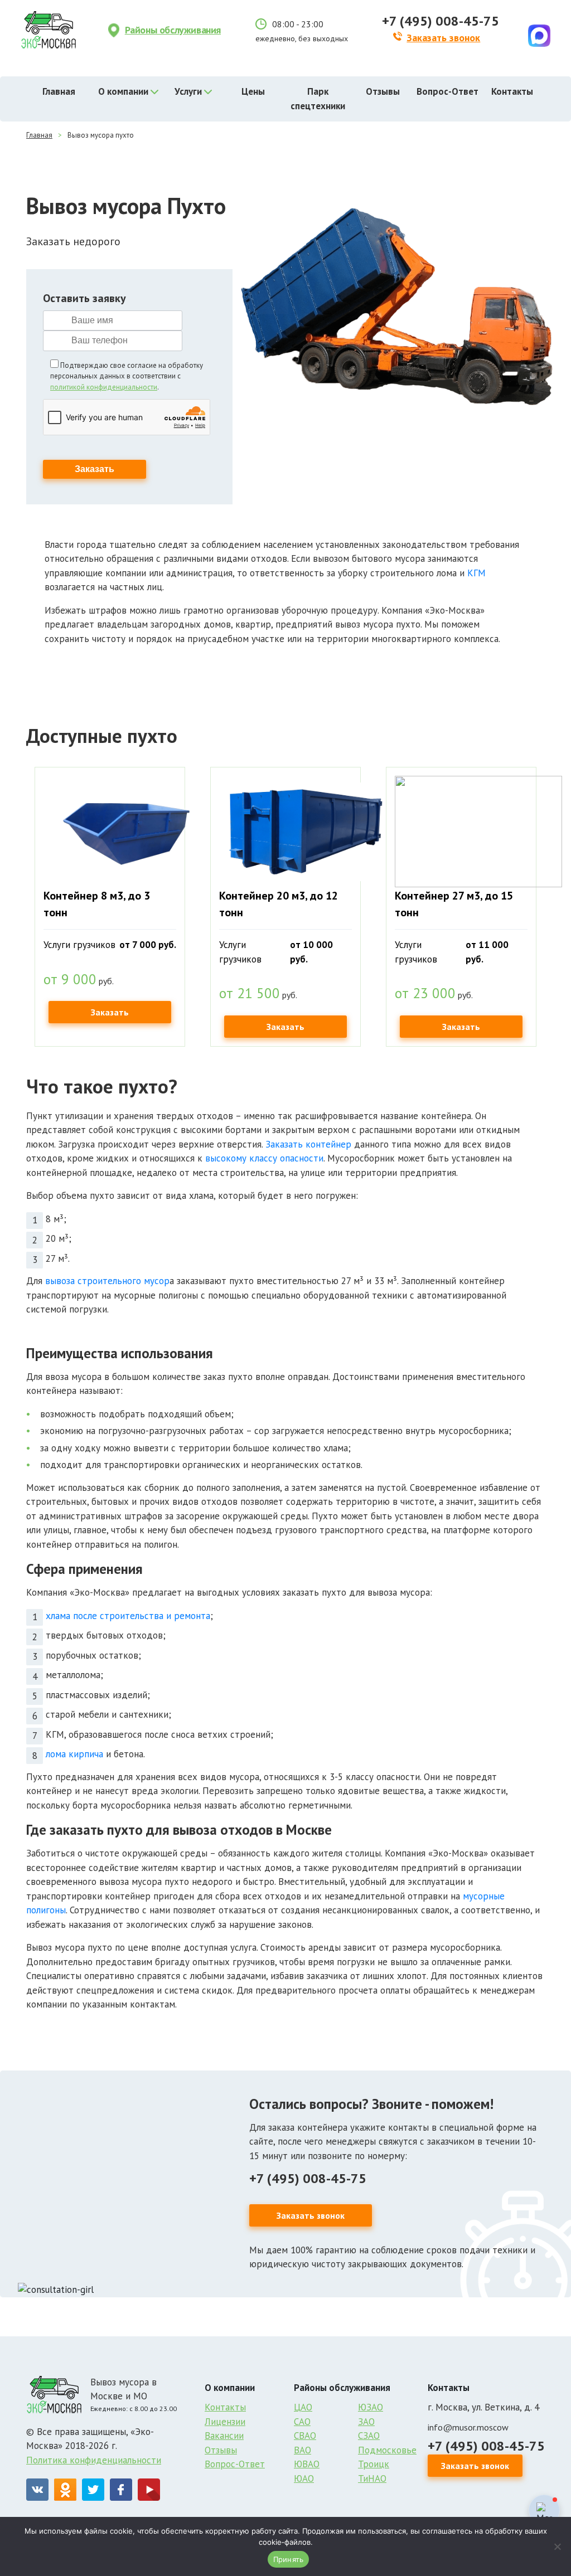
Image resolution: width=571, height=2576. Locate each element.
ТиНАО (372, 2478)
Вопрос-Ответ (447, 91)
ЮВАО (307, 2464)
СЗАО (369, 2436)
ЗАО (366, 2422)
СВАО (305, 2436)
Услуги (188, 91)
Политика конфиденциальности (94, 2460)
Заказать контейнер (308, 1144)
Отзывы (383, 91)
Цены (253, 91)
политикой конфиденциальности (104, 387)
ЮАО (304, 2478)
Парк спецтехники (318, 99)
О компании (123, 91)
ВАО (303, 2450)
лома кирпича (74, 1754)
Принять (289, 2559)
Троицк (374, 2464)
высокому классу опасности (264, 1158)
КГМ (476, 573)
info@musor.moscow (468, 2427)
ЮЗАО (371, 2407)
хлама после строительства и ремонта (128, 1616)
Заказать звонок (443, 38)
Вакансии (224, 2436)
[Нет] (557, 2546)
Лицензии (225, 2422)
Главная (59, 91)
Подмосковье (387, 2450)
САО (302, 2422)
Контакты (512, 91)
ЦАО (303, 2407)
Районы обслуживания (173, 30)
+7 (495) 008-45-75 (441, 21)
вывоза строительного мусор (107, 1281)
